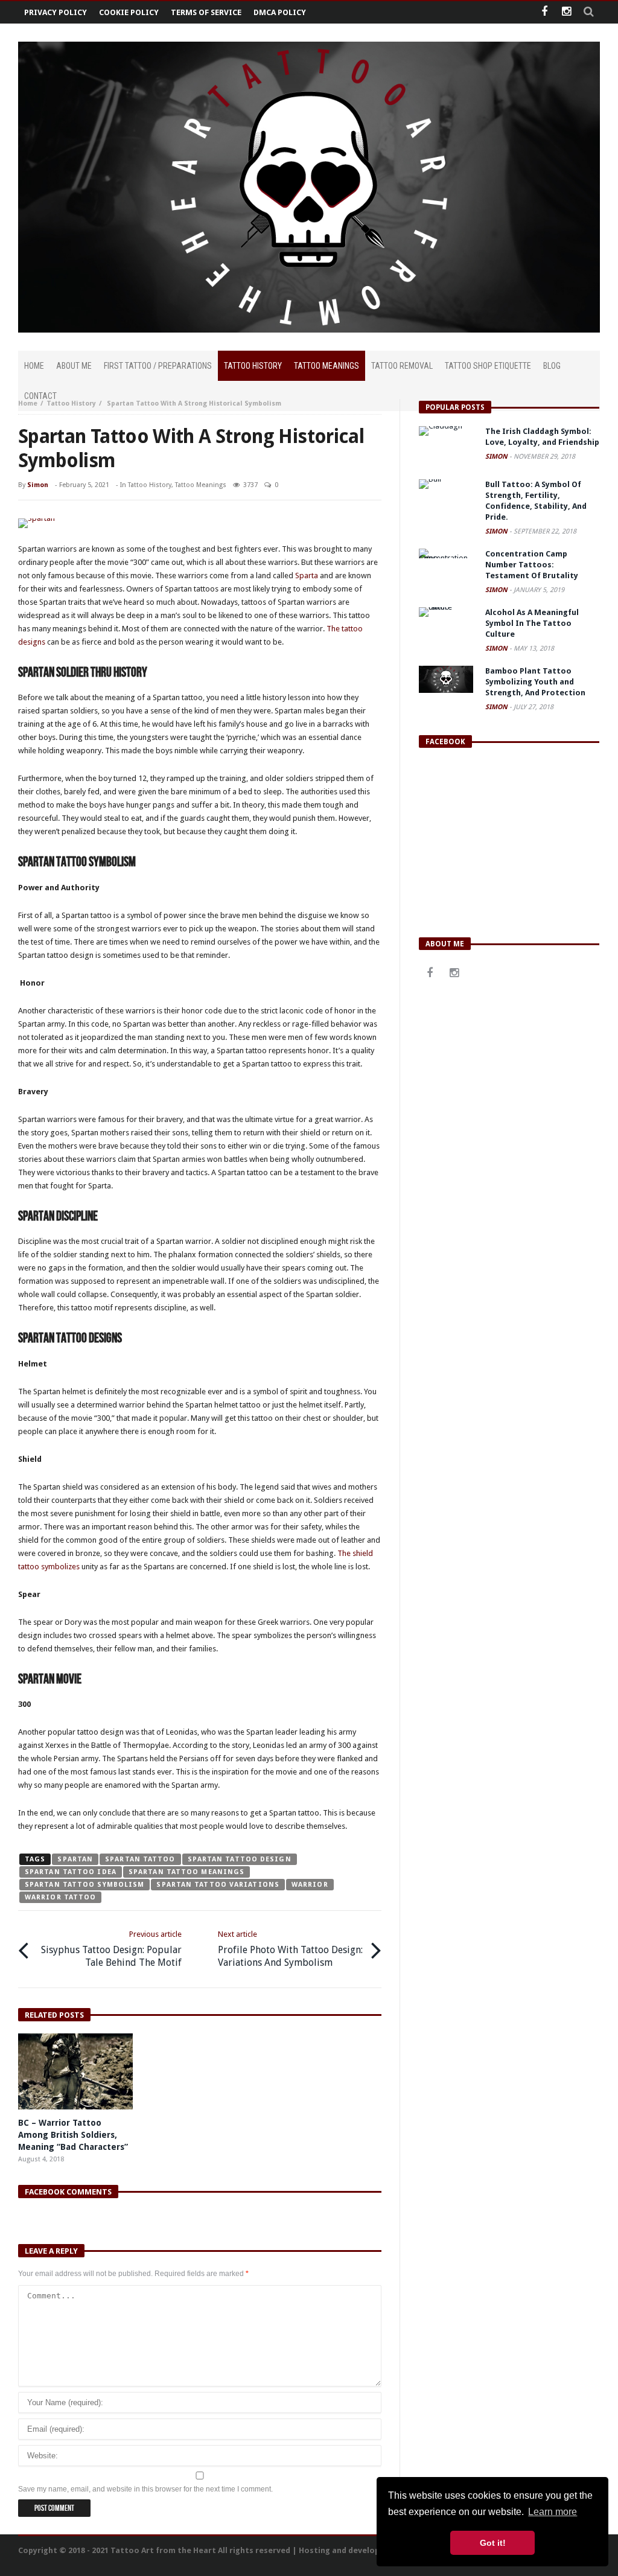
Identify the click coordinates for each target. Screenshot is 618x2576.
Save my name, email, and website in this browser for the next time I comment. (145, 2489)
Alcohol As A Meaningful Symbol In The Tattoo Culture (532, 623)
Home (28, 403)
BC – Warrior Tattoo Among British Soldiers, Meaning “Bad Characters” (73, 2135)
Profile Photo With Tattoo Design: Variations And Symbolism (290, 1949)
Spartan (75, 1859)
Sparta (307, 575)
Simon (38, 485)
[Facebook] (544, 12)
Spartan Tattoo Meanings (186, 1872)
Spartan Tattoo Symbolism (84, 1885)
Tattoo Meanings (201, 485)
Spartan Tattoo (140, 1859)
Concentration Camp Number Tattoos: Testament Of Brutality (532, 565)
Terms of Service (206, 12)
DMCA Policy (280, 12)
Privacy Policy (56, 12)
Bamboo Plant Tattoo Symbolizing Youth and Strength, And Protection (535, 682)
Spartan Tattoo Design (240, 1859)
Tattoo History (71, 403)
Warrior (310, 1885)
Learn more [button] (553, 2512)
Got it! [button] (493, 2543)
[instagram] (566, 12)
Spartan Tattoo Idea (71, 1872)
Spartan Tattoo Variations (218, 1885)
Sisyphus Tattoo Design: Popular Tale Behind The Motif (111, 1949)
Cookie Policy (129, 12)
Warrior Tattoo (60, 1897)
